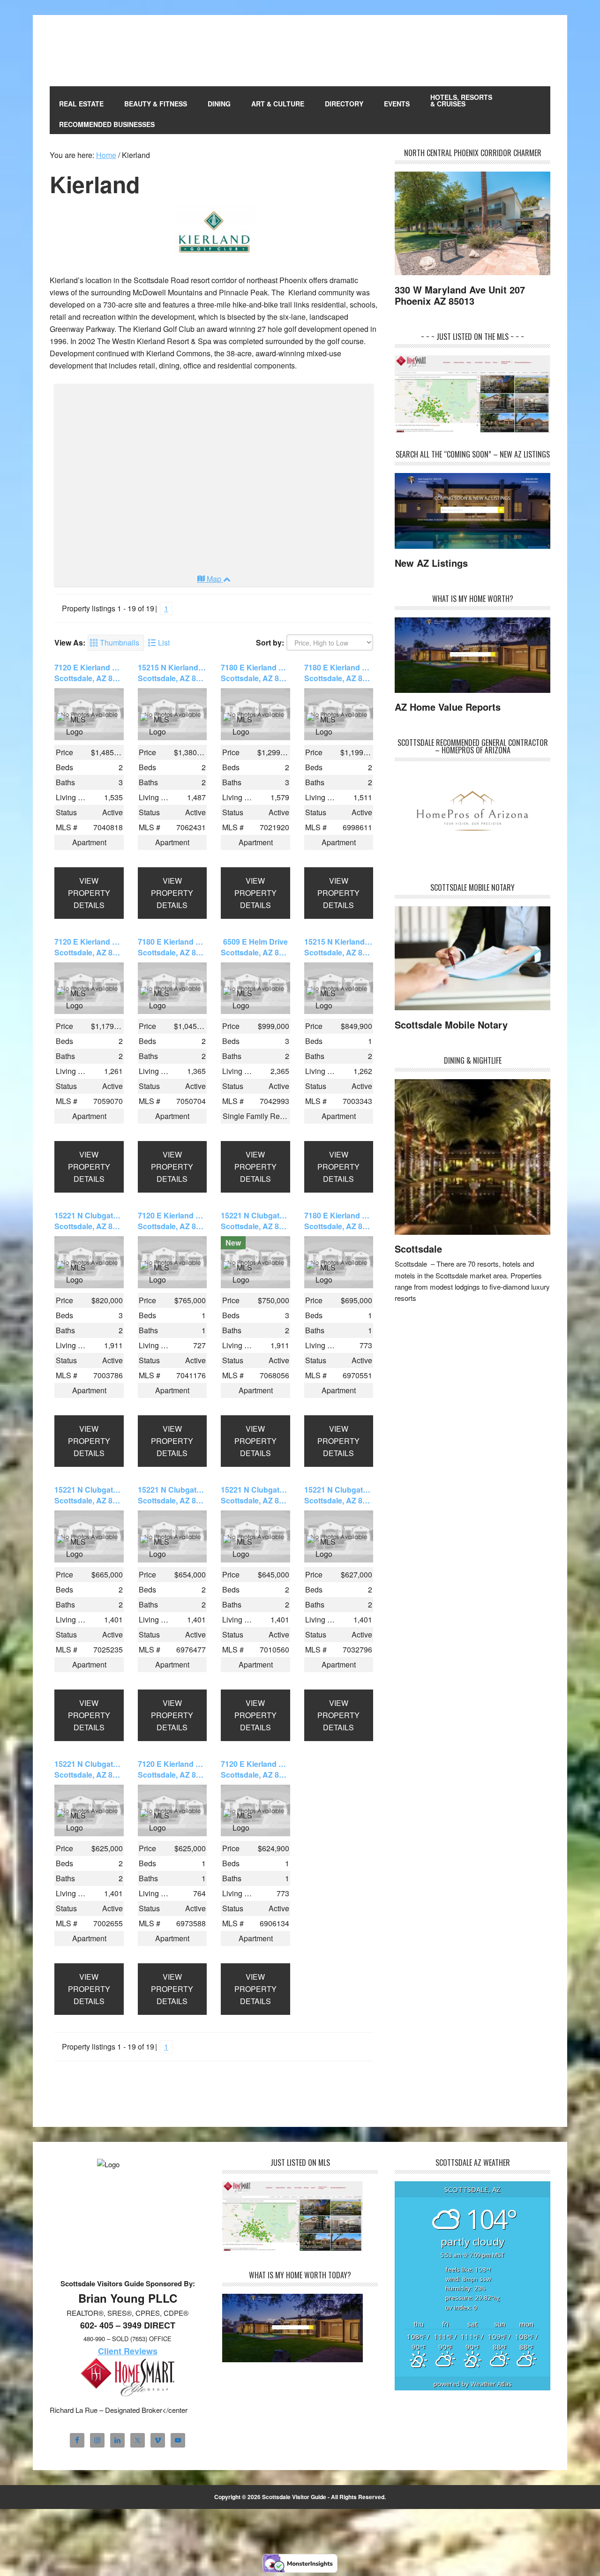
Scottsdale (418, 1249)
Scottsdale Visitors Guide (113, 51)
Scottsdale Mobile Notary (451, 1025)
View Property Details (89, 893)
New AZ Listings (431, 563)
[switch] (116, 643)
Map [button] (214, 579)
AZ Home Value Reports (448, 707)
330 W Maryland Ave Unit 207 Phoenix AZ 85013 (460, 295)
